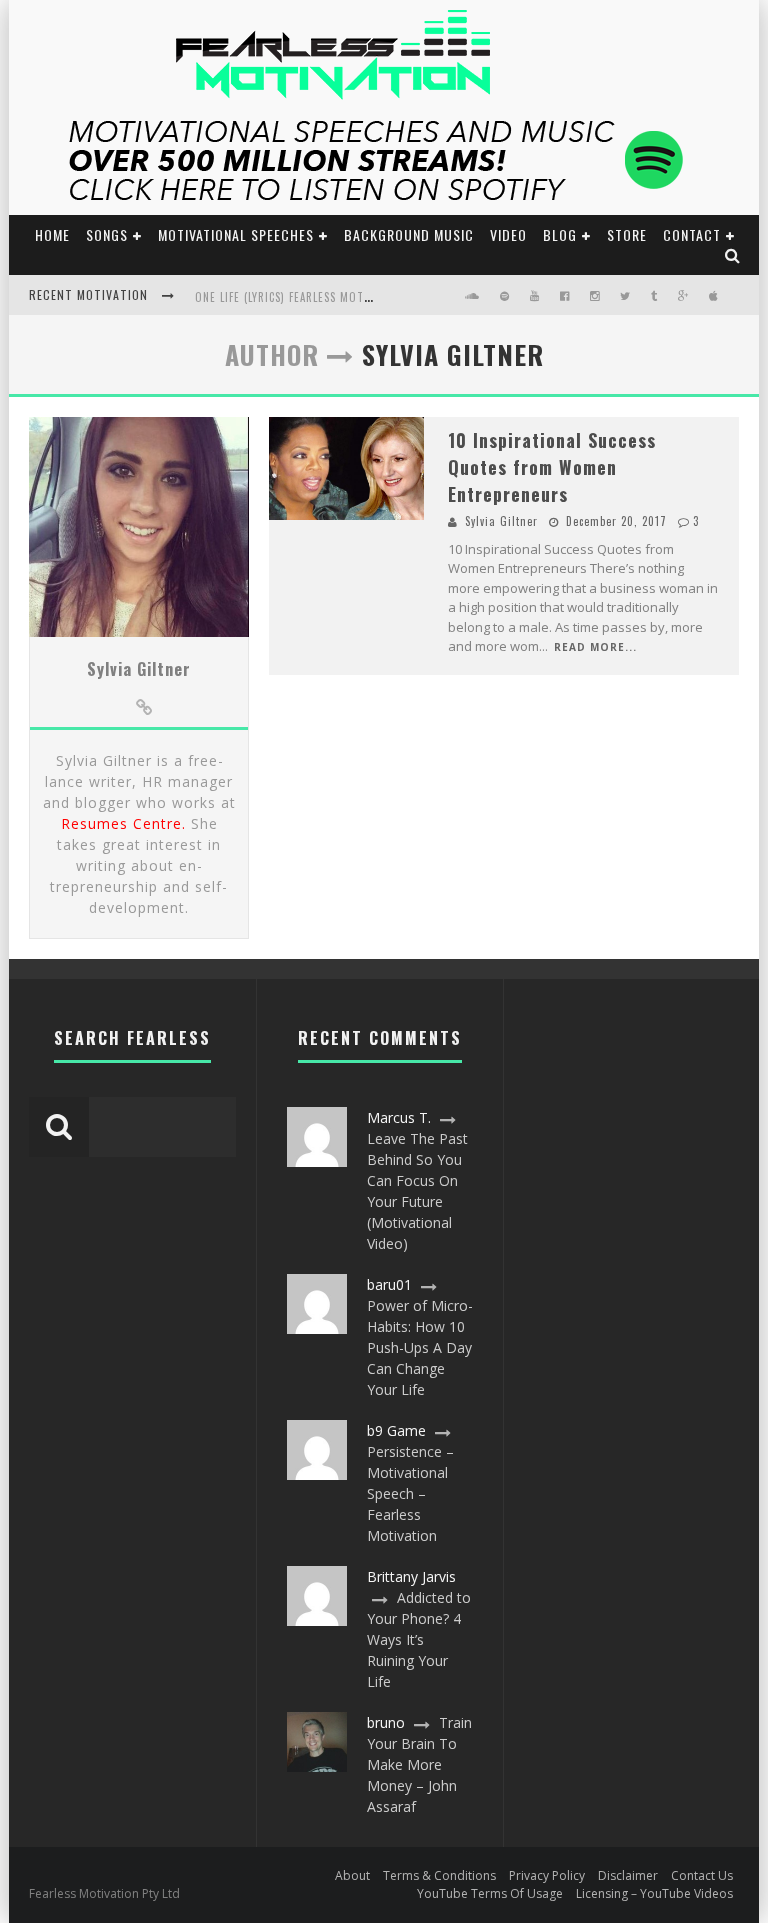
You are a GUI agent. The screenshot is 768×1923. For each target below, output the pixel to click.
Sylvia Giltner (139, 669)
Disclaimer (628, 1875)
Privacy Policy (547, 1875)
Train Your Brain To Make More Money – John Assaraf (419, 1764)
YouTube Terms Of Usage (490, 1893)
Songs (107, 234)
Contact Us (702, 1875)
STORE (627, 234)
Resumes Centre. (123, 823)
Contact (692, 234)
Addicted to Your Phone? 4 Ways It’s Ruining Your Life (419, 1639)
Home (52, 234)
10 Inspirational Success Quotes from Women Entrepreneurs (552, 467)
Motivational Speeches (236, 234)
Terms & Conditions (439, 1875)
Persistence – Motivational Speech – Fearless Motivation (410, 1493)
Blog (560, 234)
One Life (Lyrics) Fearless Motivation (301, 297)
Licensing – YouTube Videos (654, 1893)
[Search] (733, 254)
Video (508, 234)
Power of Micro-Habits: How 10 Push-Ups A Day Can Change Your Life (420, 1347)
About (352, 1875)
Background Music (409, 234)
